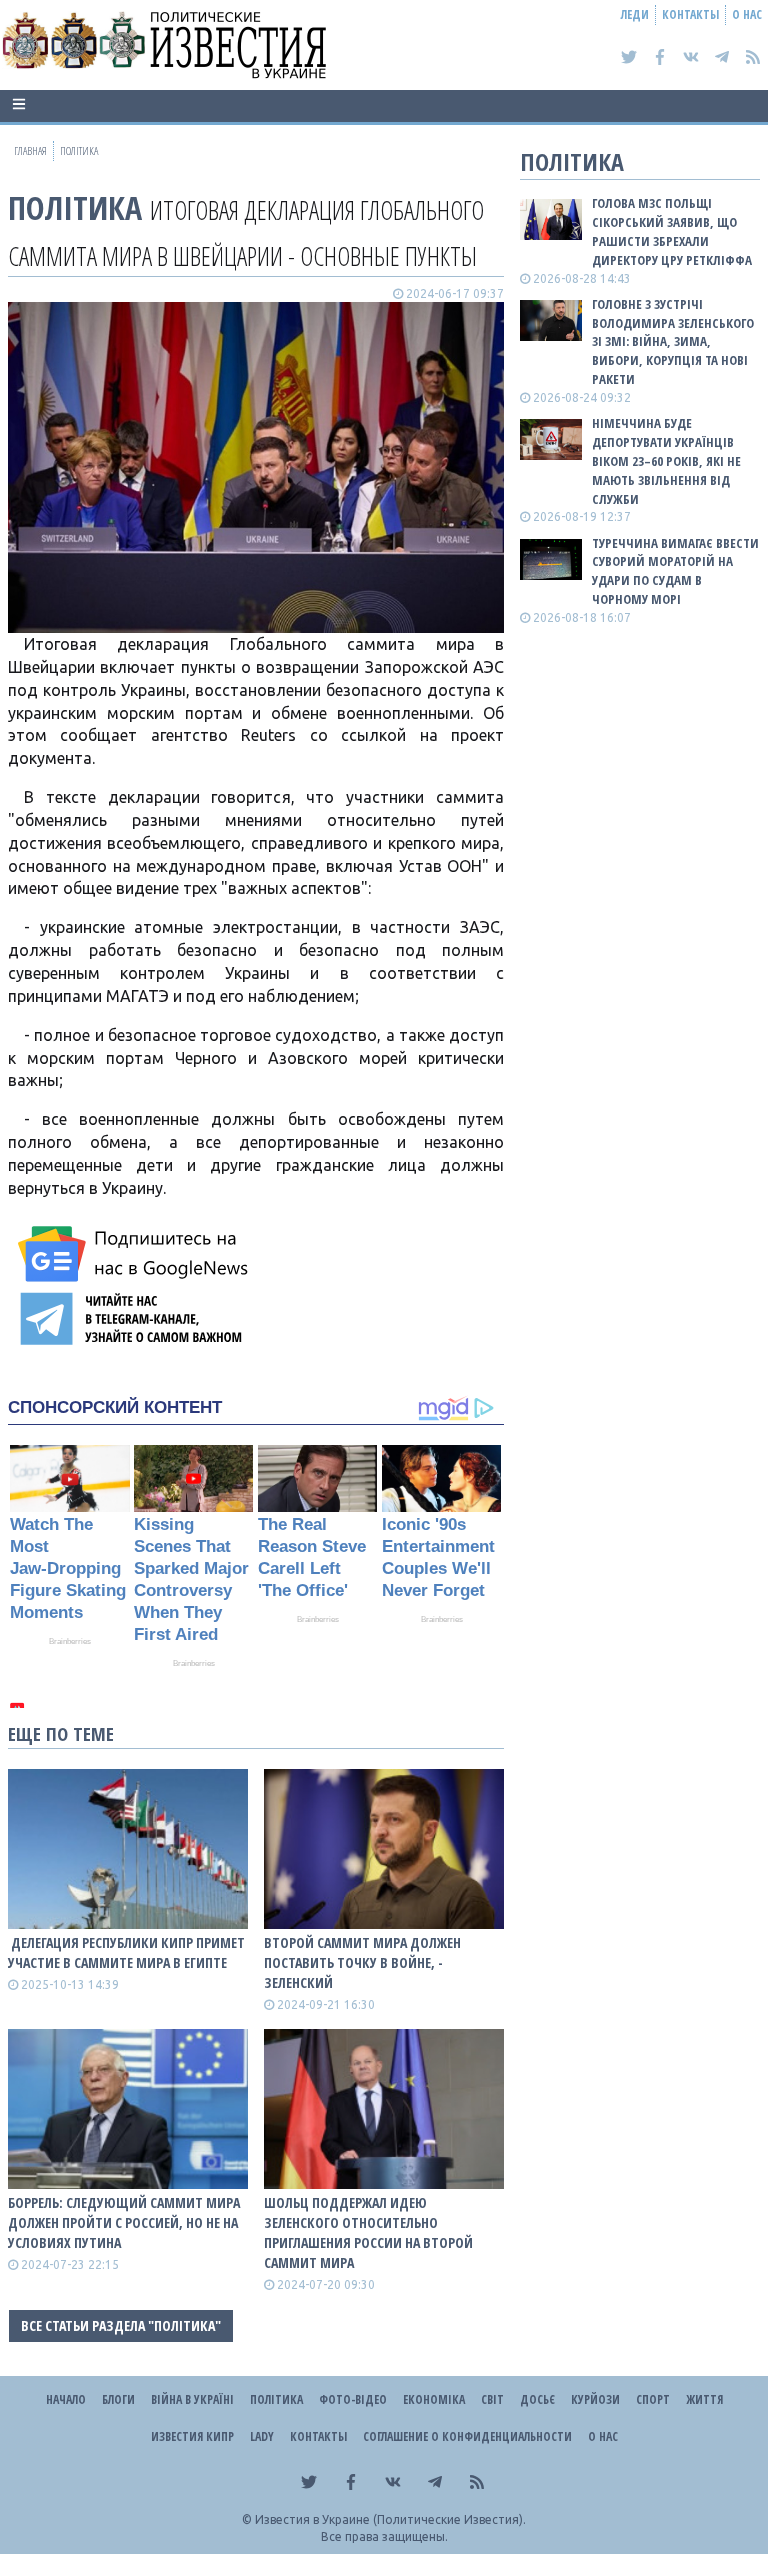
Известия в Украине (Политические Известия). (390, 2519)
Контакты (690, 14)
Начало (66, 2399)
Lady (262, 2436)
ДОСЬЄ (537, 2399)
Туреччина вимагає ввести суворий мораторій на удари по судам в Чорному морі (675, 571)
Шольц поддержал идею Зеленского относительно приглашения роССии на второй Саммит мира (368, 2232)
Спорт (653, 2399)
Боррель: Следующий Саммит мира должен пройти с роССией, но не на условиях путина (124, 2222)
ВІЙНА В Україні (192, 2399)
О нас (747, 14)
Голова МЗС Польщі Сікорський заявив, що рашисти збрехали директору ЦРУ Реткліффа (672, 231)
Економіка (434, 2399)
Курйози (595, 2399)
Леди (635, 14)
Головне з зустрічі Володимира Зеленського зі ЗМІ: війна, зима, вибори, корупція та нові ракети (673, 341)
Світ (492, 2399)
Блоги (118, 2399)
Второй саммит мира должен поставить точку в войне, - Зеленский (362, 1962)
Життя (704, 2399)
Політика (75, 207)
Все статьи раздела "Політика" (121, 2325)
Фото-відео (353, 2399)
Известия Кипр (192, 2436)
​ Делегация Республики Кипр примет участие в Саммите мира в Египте (126, 1952)
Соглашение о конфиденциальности (467, 2436)
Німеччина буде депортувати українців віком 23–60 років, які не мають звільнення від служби (666, 460)
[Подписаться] (136, 1254)
